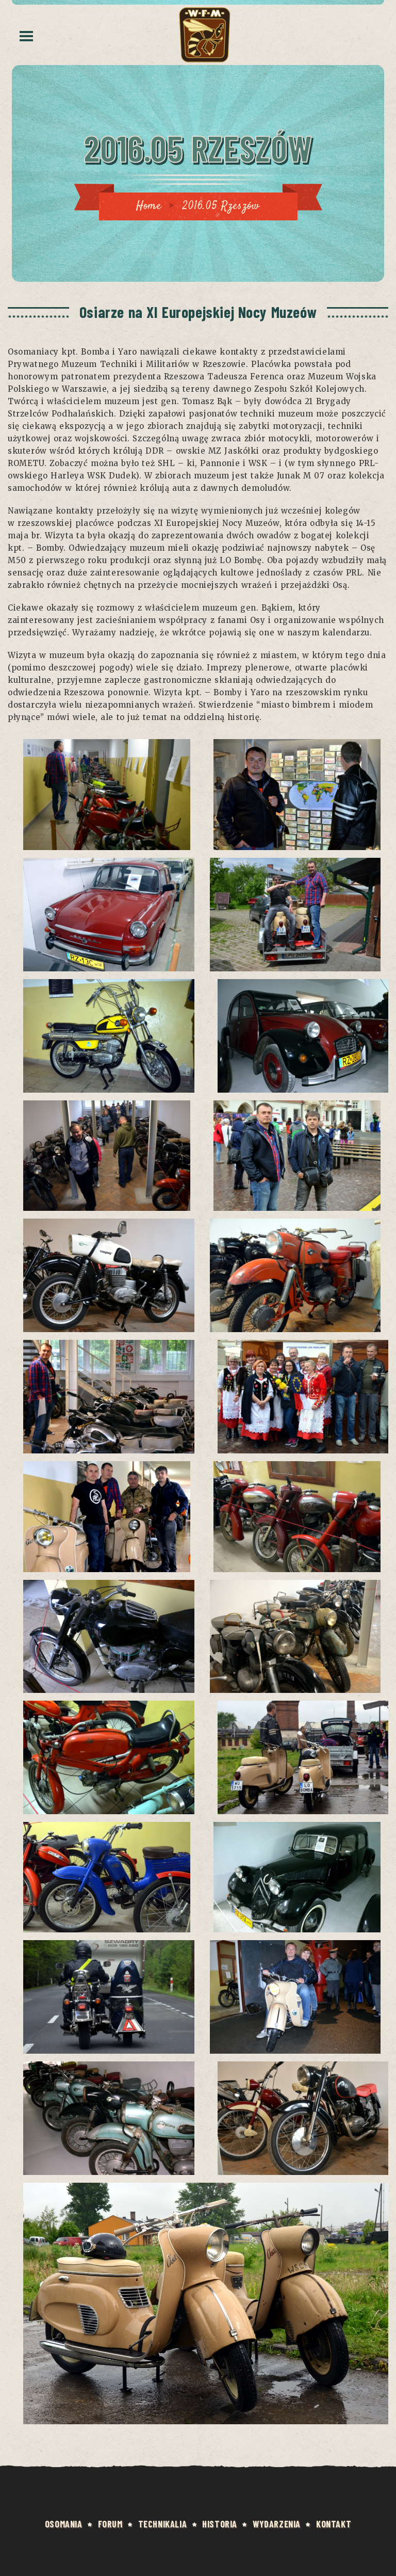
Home (148, 206)
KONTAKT (334, 2524)
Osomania (64, 2524)
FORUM (110, 2524)
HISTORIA (220, 2524)
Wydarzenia (277, 2524)
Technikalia (163, 2524)
